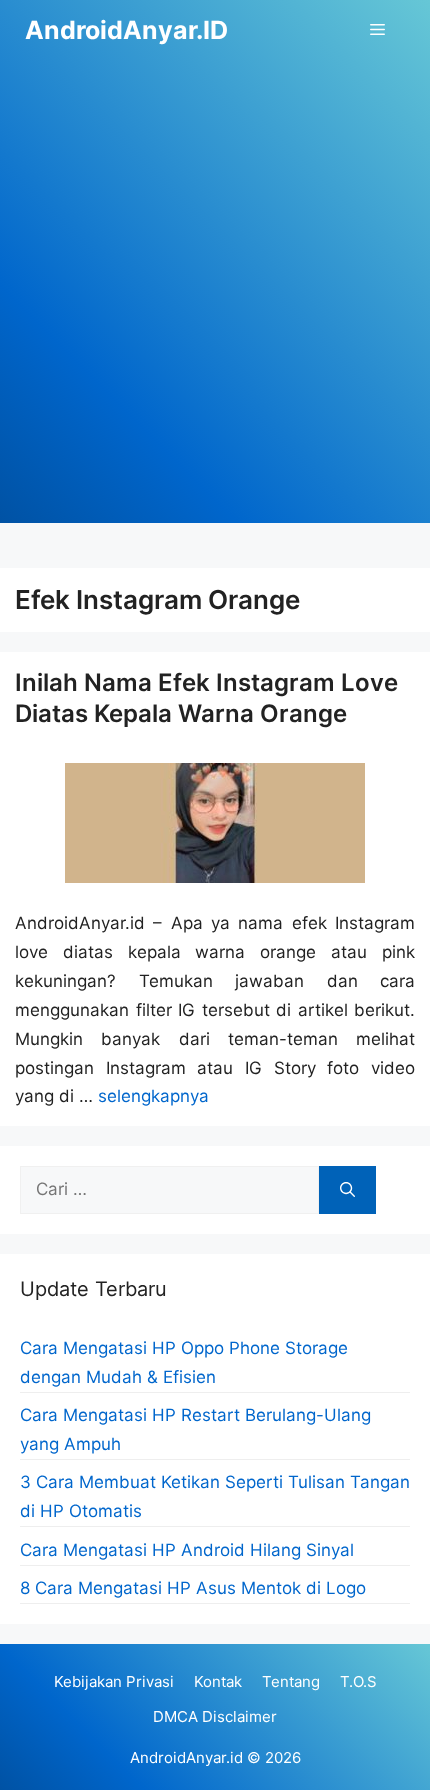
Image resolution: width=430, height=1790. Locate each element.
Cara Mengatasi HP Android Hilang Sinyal (187, 1550)
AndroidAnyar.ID (126, 30)
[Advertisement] (215, 308)
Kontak (218, 1681)
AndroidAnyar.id (186, 1757)
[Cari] (347, 1190)
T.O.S (358, 1681)
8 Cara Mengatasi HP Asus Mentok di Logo (193, 1588)
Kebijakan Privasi (114, 1681)
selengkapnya (153, 1096)
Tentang (291, 1681)
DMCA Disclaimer (215, 1716)
